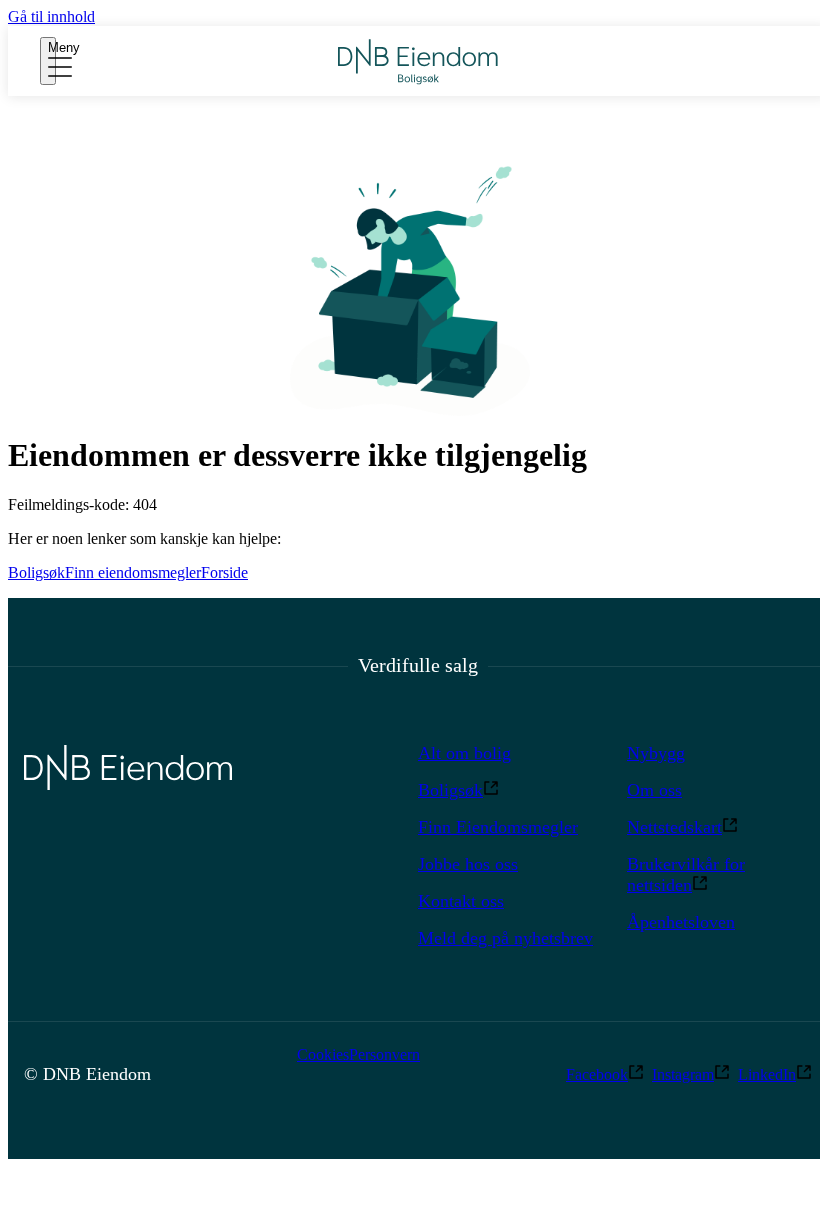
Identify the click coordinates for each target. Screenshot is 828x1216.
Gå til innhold (51, 16)
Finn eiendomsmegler (133, 572)
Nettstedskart (674, 827)
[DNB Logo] (418, 61)
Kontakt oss (461, 901)
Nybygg (656, 753)
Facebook (597, 1074)
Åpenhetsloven (681, 922)
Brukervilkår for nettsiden (686, 874)
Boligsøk (36, 572)
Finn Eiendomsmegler (498, 827)
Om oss (654, 790)
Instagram (683, 1074)
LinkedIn (767, 1074)
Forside (224, 572)
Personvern (384, 1054)
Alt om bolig (464, 753)
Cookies (323, 1054)
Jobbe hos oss (468, 864)
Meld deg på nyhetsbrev (505, 938)
